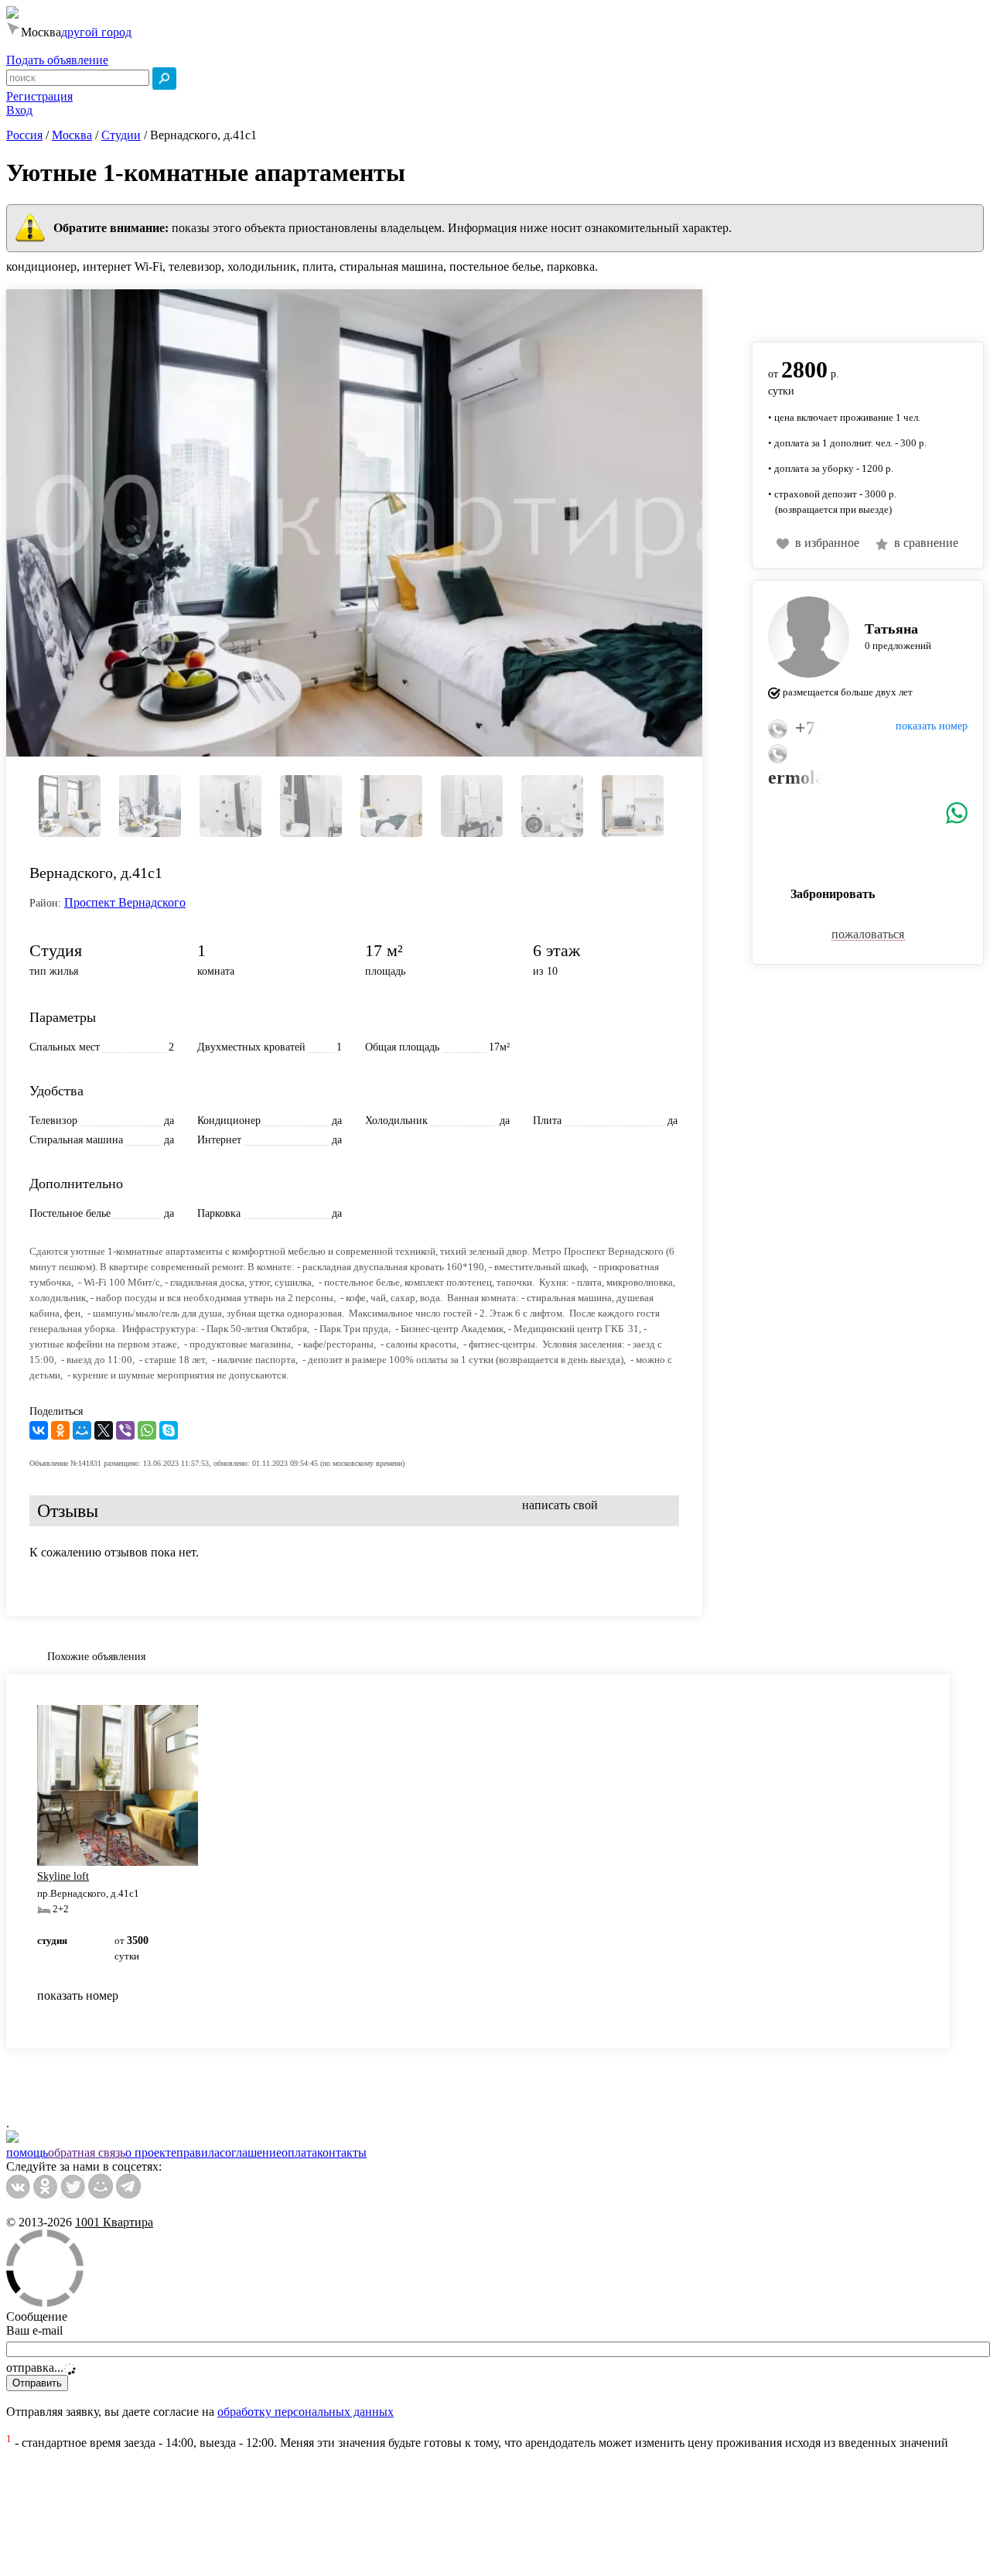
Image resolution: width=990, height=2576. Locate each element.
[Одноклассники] (60, 1430)
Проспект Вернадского (125, 902)
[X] (104, 1430)
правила (198, 2152)
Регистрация (39, 96)
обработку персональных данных (306, 2412)
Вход (19, 110)
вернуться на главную (810, 307)
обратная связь (87, 2152)
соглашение (251, 2152)
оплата (299, 2152)
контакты (342, 2152)
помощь (27, 2152)
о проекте (151, 2152)
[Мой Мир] (82, 1430)
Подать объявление (57, 60)
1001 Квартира (114, 2222)
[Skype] (169, 1430)
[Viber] (125, 1430)
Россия (24, 135)
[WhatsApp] (147, 1430)
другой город (96, 32)
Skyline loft (63, 1876)
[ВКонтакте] (39, 1430)
